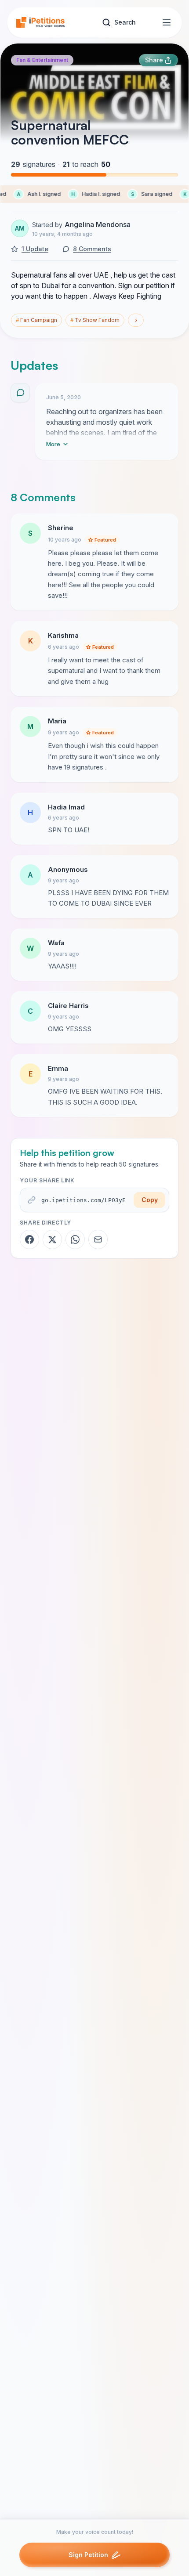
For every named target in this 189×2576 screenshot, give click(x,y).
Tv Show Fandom (95, 320)
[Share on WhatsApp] (75, 1239)
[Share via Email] (98, 1239)
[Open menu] (167, 22)
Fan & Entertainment (42, 60)
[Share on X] (52, 1239)
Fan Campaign (36, 320)
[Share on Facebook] (29, 1239)
